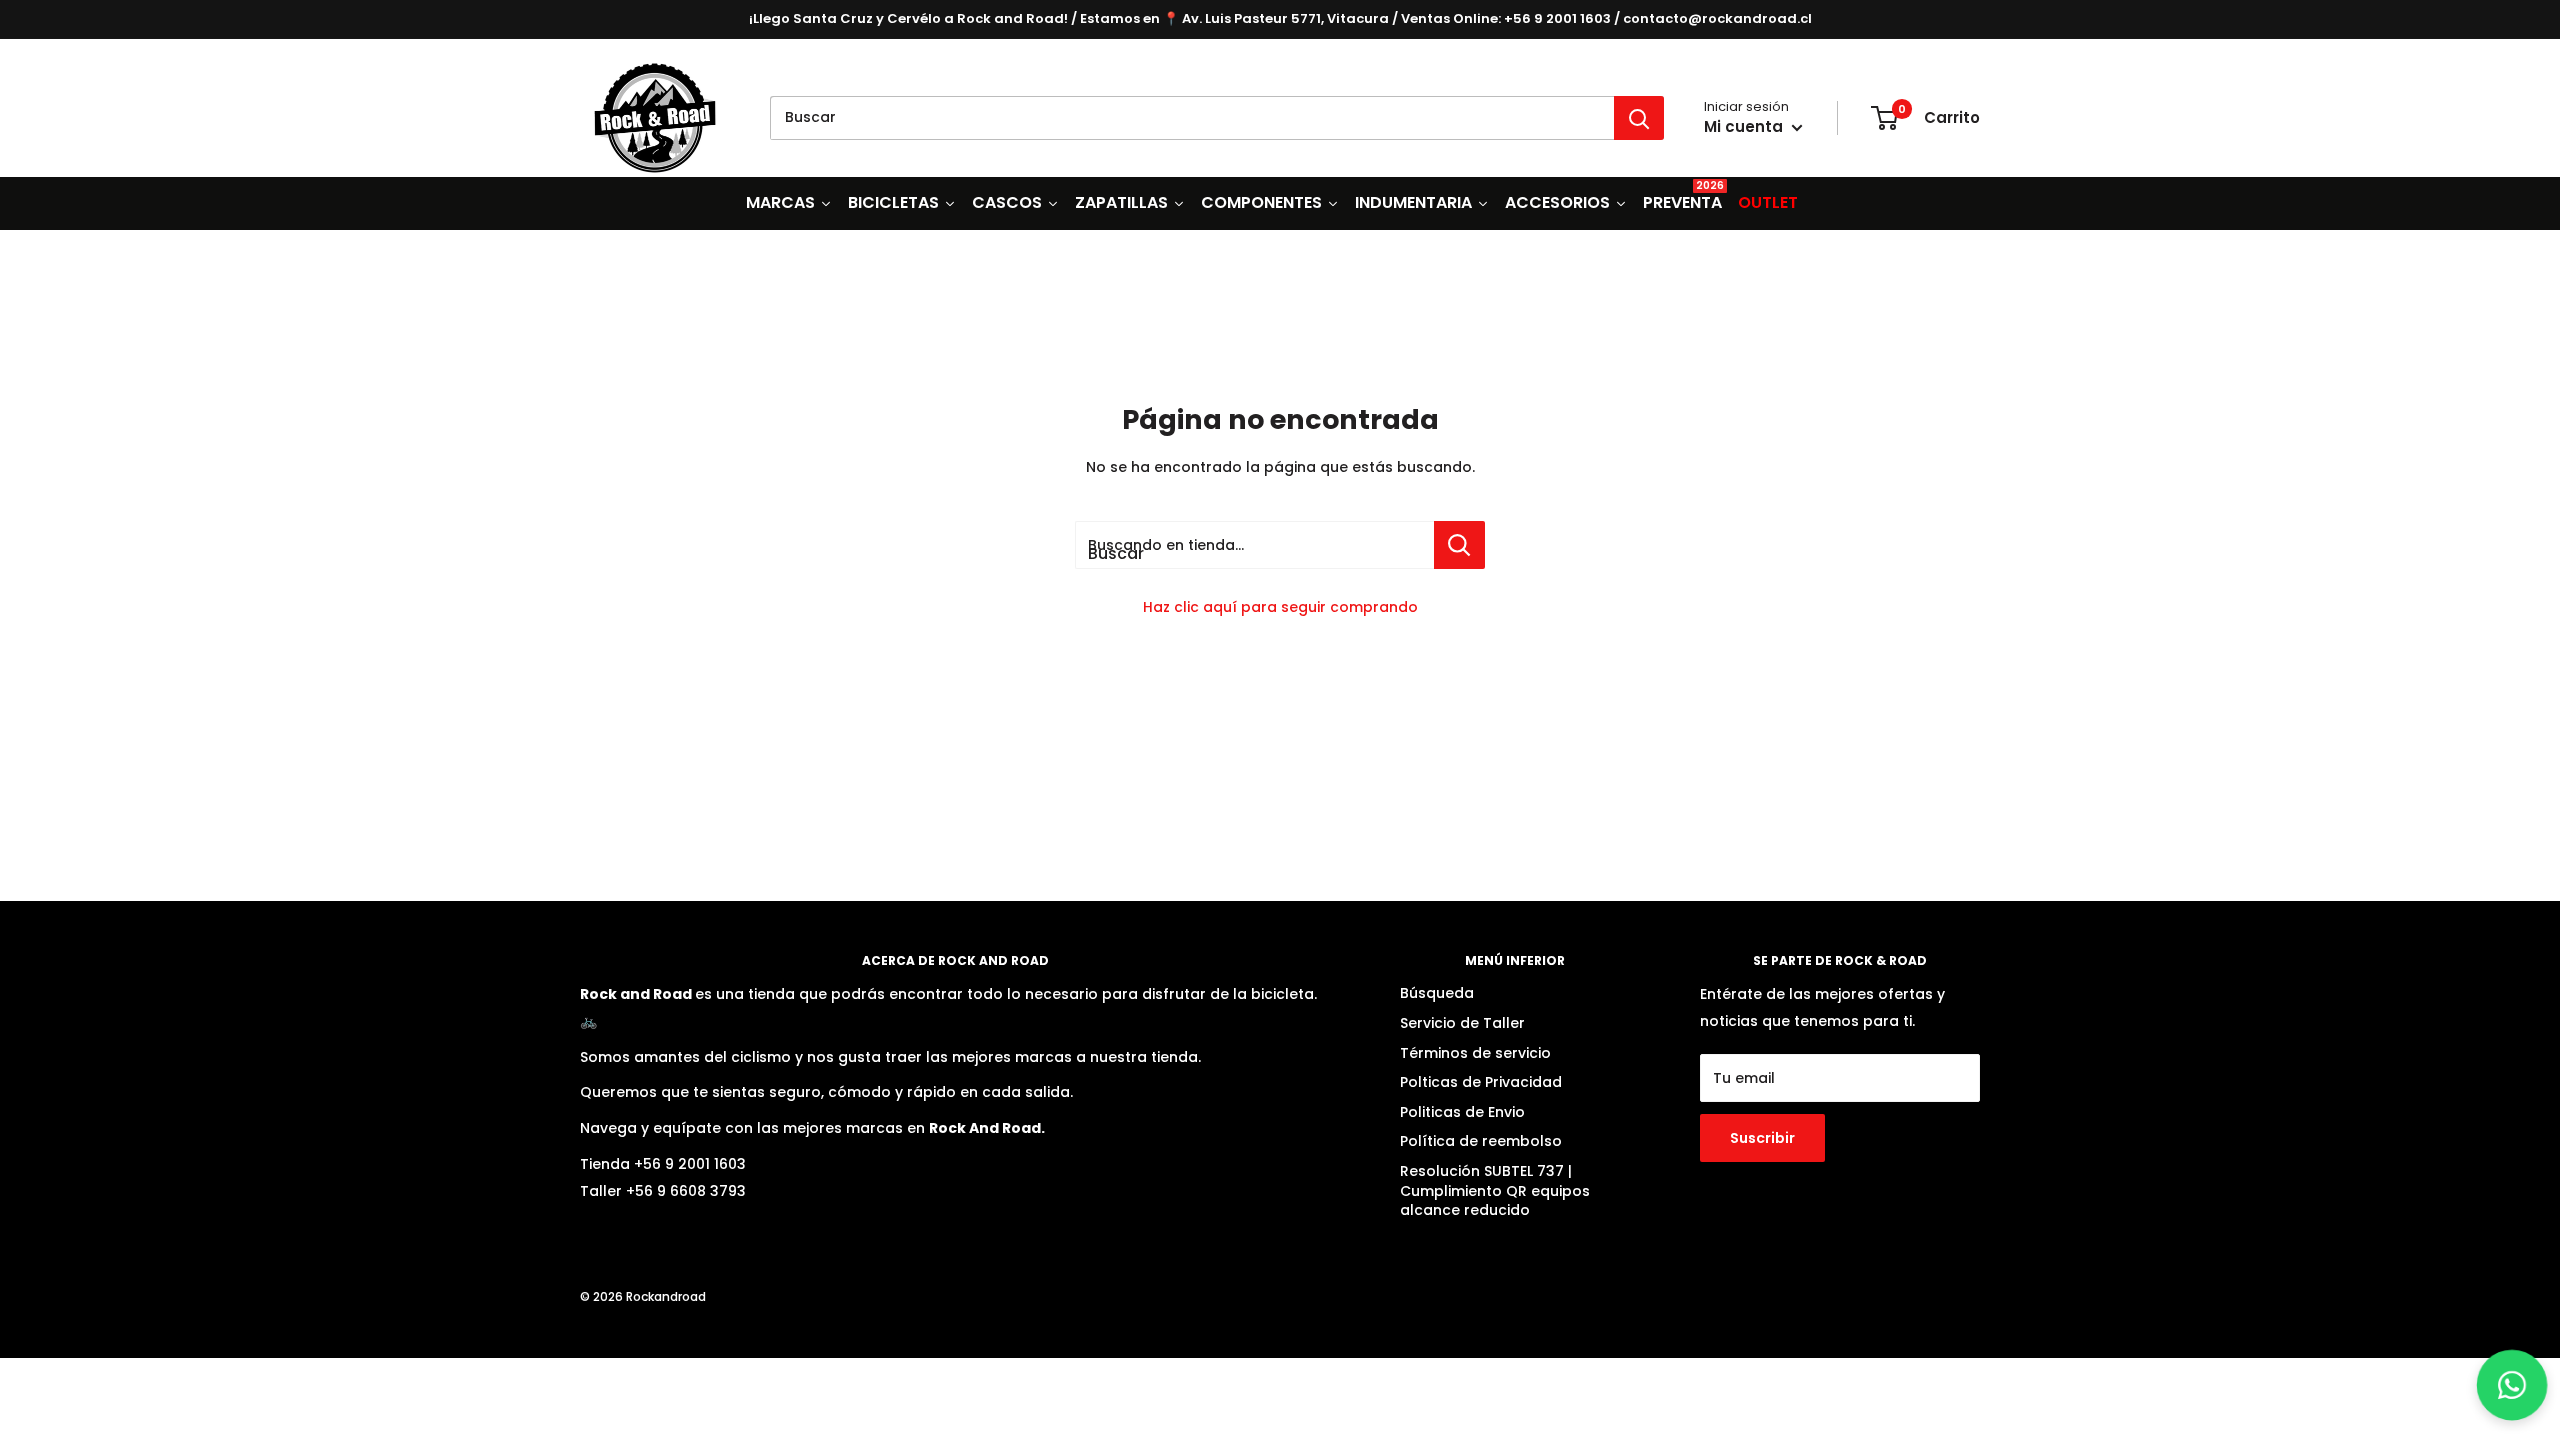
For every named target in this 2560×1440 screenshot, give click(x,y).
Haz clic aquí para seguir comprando (1280, 607)
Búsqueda (1437, 993)
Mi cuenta (1745, 126)
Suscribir (1762, 1138)
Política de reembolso (1481, 1141)
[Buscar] (1639, 118)
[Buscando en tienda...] (1459, 545)
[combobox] (1192, 118)
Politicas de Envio (1462, 1112)
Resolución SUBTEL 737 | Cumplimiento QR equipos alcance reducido (1495, 1190)
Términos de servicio (1475, 1053)
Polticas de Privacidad (1481, 1082)
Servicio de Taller (1462, 1023)
